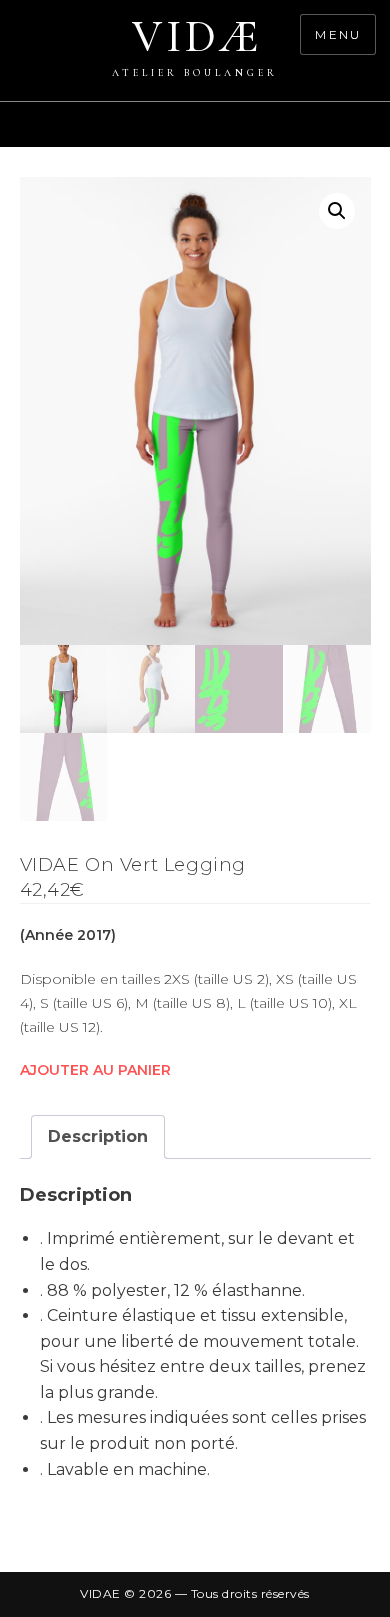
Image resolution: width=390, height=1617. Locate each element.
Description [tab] (98, 1136)
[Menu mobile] (380, 135)
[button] (337, 211)
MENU (338, 34)
